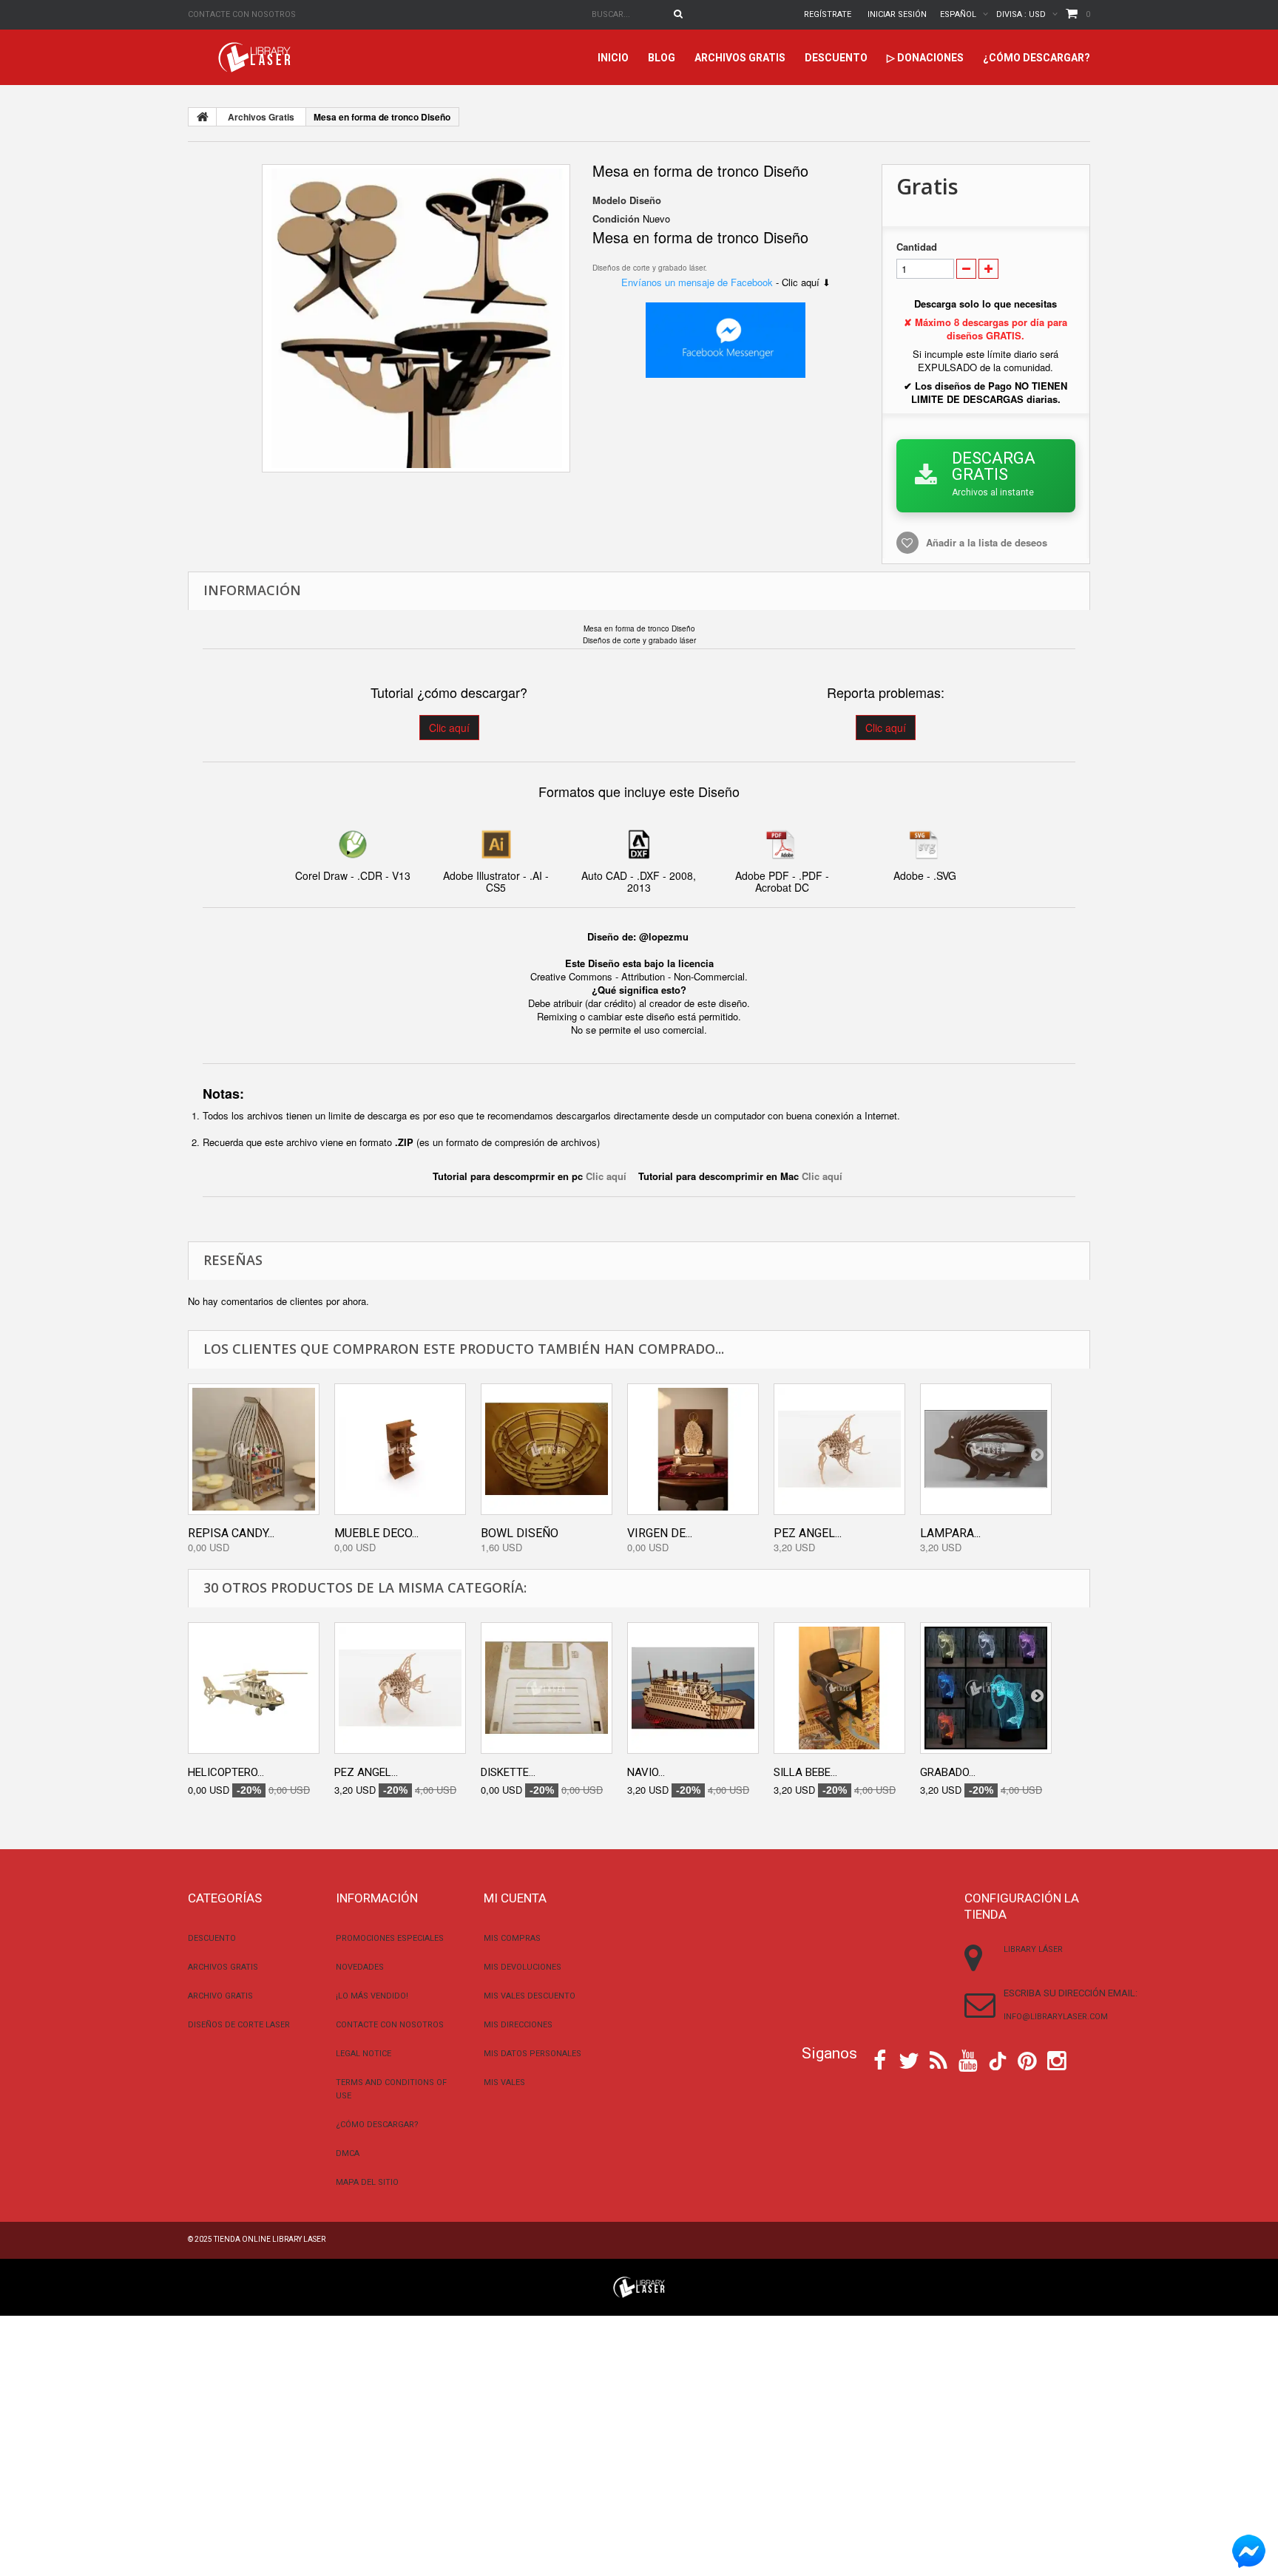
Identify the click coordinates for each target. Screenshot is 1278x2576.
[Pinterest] (1027, 2059)
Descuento (836, 58)
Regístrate (828, 14)
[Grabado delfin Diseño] (986, 1688)
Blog (662, 58)
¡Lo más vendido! (372, 1996)
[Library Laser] (256, 57)
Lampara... (950, 1533)
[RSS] (939, 2059)
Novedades (360, 1967)
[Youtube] (968, 2059)
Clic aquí (449, 728)
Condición (616, 219)
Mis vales (504, 2082)
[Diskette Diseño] (547, 1688)
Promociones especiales (390, 1938)
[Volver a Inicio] (203, 117)
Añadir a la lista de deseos (987, 542)
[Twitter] (909, 2059)
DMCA (348, 2153)
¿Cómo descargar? (1037, 58)
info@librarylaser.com (1056, 2017)
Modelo (609, 200)
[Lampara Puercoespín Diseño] (986, 1449)
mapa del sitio (367, 2182)
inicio (613, 58)
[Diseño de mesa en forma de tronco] (416, 318)
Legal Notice (364, 2054)
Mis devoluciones (523, 1967)
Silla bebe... (805, 1772)
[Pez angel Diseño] (839, 1449)
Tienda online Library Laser (270, 2239)
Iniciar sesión (897, 14)
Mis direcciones (518, 2025)
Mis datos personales (532, 2054)
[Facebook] (880, 2059)
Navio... (646, 1772)
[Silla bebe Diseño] (839, 1688)
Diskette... (508, 1772)
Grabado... (948, 1772)
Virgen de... (660, 1533)
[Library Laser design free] (639, 2286)
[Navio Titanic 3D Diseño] (693, 1688)
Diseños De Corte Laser (239, 2025)
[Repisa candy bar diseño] (254, 1449)
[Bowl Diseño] (547, 1449)
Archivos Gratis (740, 58)
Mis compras (512, 1938)
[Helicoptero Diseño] (254, 1688)
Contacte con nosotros (242, 14)
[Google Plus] (998, 2061)
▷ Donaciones (925, 58)
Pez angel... (808, 1533)
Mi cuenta (515, 1898)
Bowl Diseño (520, 1533)
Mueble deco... (376, 1533)
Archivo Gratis (220, 1996)
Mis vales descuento (530, 1996)
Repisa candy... (231, 1533)
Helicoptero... (226, 1772)
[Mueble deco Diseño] (400, 1449)
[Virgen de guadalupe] (693, 1449)
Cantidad (917, 247)
